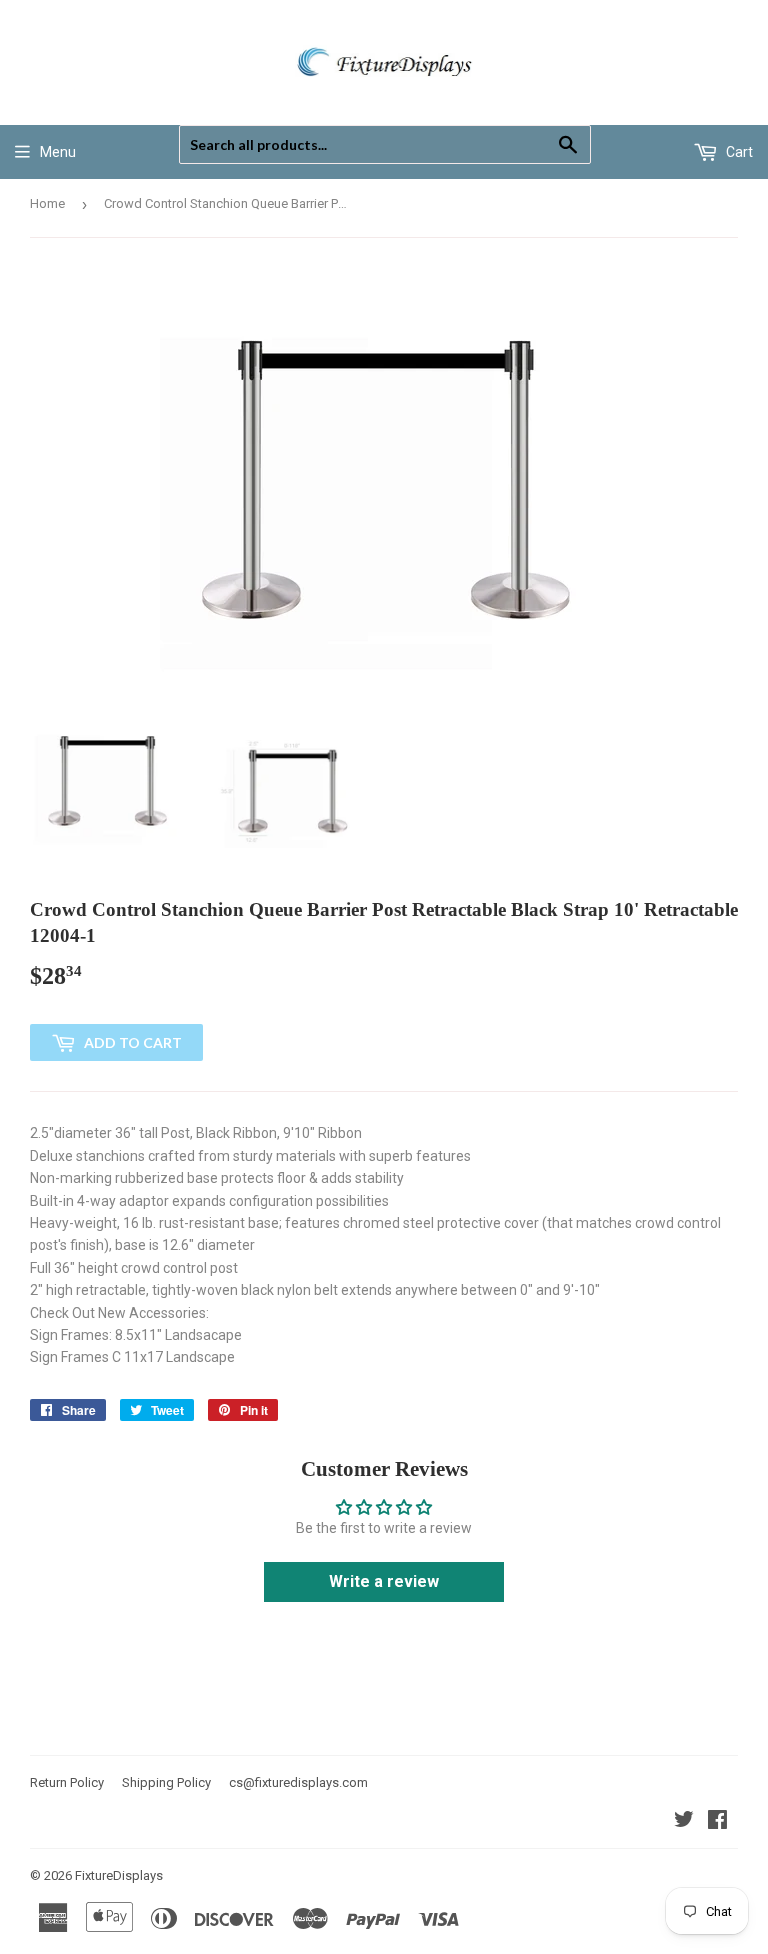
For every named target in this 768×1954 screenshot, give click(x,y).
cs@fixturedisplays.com (298, 1782)
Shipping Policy (166, 1782)
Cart (738, 152)
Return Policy (67, 1782)
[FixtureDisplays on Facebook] (717, 1822)
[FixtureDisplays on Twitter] (684, 1822)
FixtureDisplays (119, 1875)
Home (47, 203)
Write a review (384, 1581)
